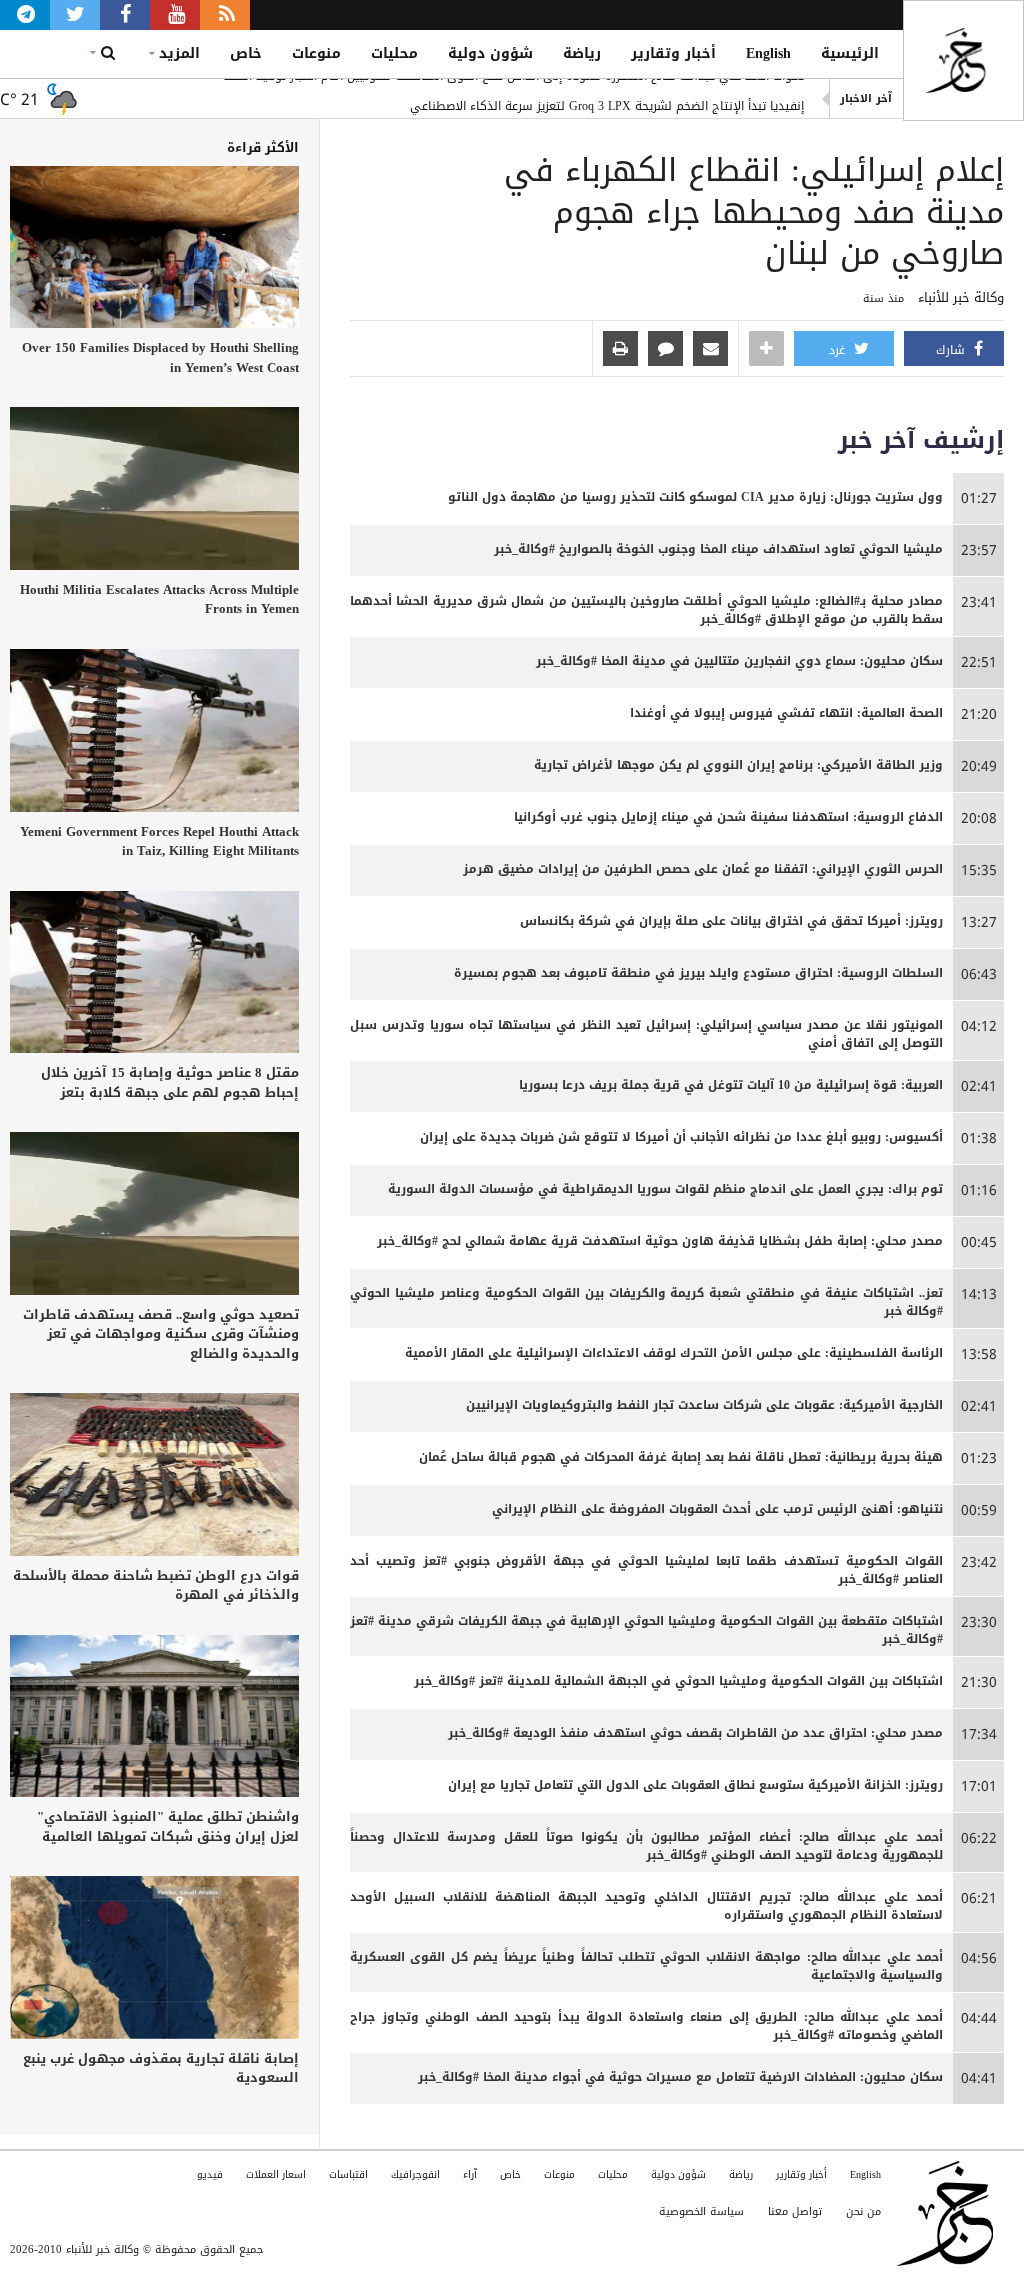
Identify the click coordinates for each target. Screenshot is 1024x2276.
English (768, 53)
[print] (620, 350)
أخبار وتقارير (673, 53)
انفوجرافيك (415, 2174)
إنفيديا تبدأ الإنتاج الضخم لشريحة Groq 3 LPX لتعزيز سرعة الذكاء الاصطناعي (607, 99)
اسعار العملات (276, 2174)
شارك (952, 350)
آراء (470, 2174)
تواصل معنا (795, 2211)
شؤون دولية (490, 53)
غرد (839, 350)
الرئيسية (850, 53)
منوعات (316, 53)
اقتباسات (348, 2174)
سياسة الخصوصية (701, 2211)
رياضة (582, 53)
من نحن (863, 2211)
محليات (394, 53)
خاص (246, 53)
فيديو (210, 2174)
